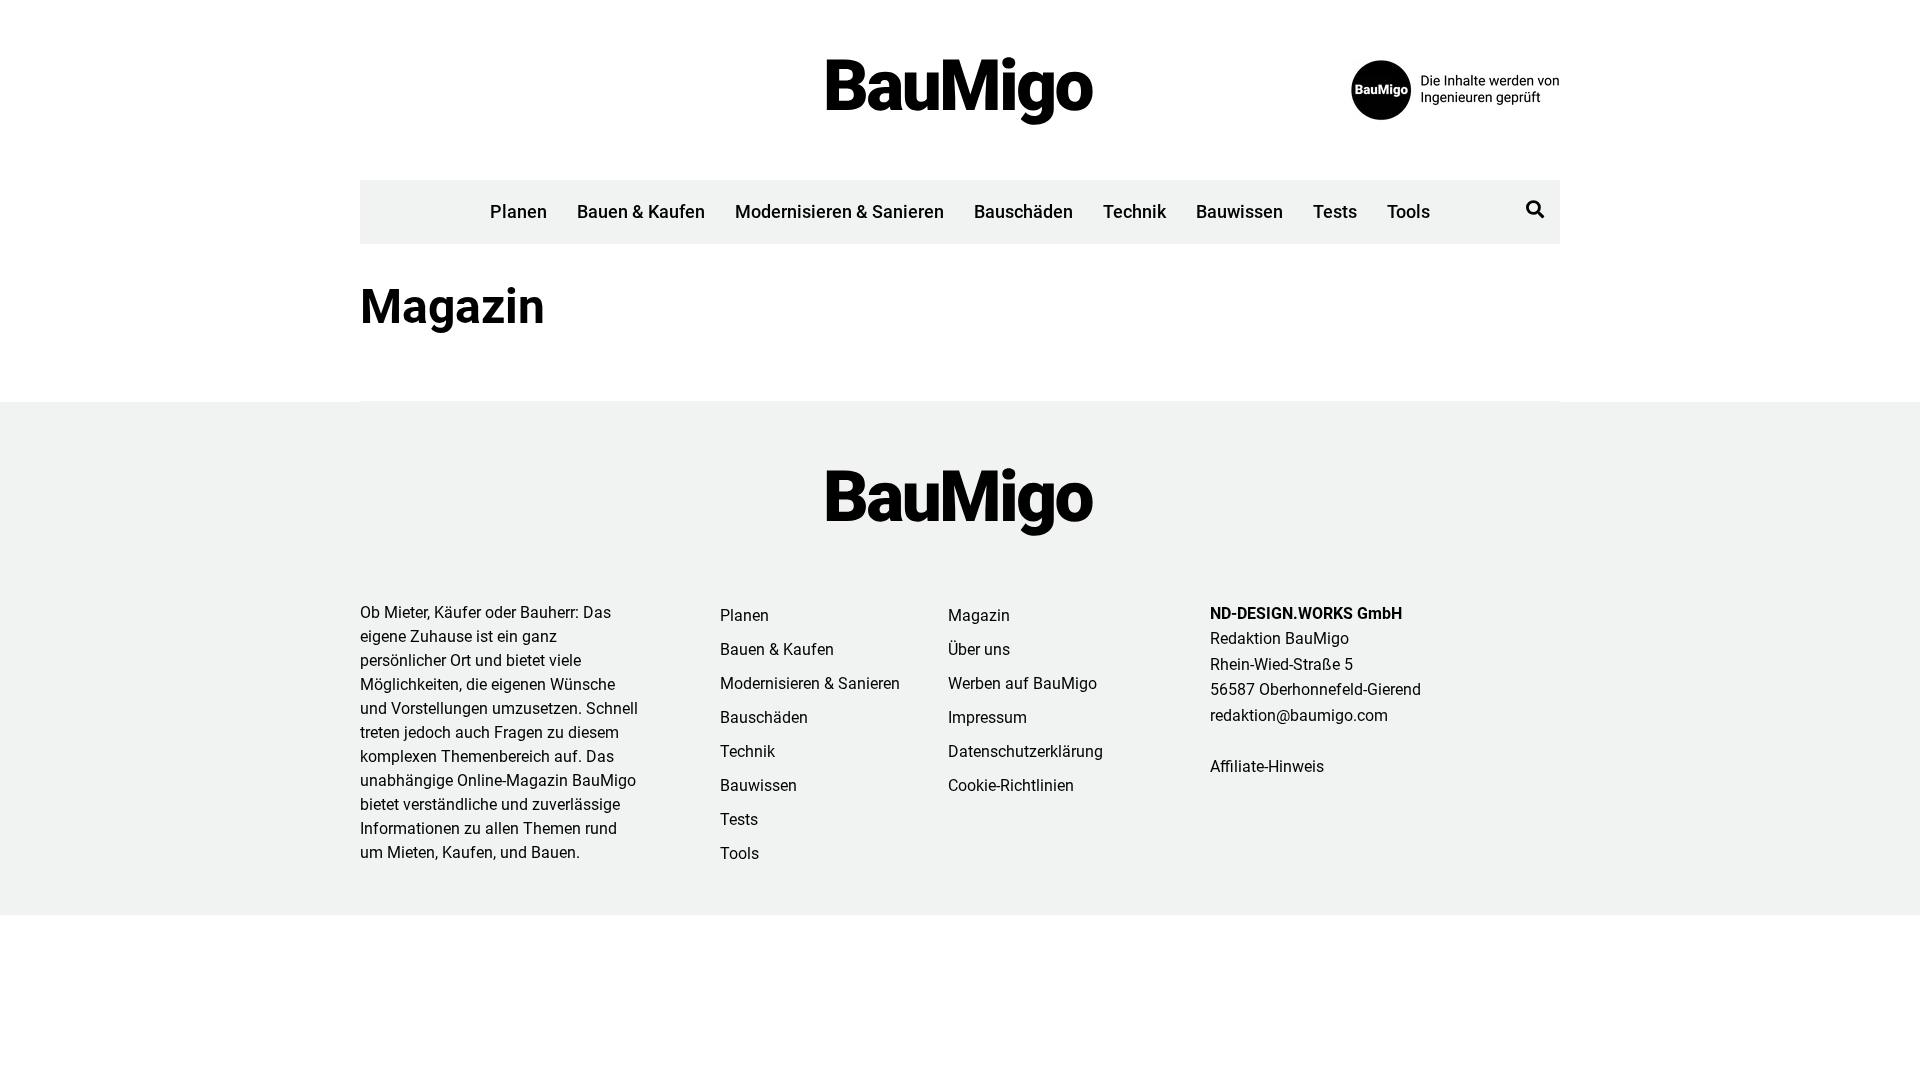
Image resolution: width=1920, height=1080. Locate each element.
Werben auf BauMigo (1022, 683)
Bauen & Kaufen (641, 211)
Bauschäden (1023, 211)
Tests (1335, 211)
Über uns (979, 649)
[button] (1535, 209)
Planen (518, 211)
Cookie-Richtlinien (1011, 785)
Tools (1408, 211)
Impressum (987, 717)
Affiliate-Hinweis (1267, 766)
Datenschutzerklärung (1025, 751)
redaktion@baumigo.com (1299, 715)
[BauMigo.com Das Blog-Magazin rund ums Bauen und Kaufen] (960, 90)
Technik (1134, 211)
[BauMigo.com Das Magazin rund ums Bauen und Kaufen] (960, 501)
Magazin (979, 615)
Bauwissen (1239, 211)
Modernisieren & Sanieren (839, 211)
